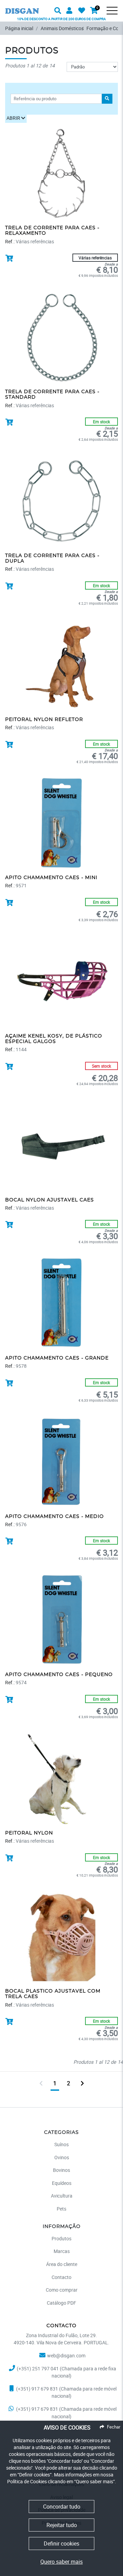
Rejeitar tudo (62, 2525)
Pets (61, 2209)
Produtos (61, 2238)
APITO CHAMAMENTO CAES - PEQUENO (59, 1675)
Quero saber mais (61, 2562)
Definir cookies (61, 2543)
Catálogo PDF (61, 2303)
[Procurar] (116, 16)
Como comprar (62, 2290)
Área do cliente (62, 2264)
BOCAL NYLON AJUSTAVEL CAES (50, 1200)
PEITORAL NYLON (29, 1833)
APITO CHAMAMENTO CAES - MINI (51, 878)
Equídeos (62, 2183)
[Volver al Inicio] (22, 6)
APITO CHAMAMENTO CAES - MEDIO (54, 1517)
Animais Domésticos (62, 28)
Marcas (62, 2251)
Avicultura (62, 2196)
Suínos (61, 2144)
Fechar (114, 2427)
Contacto (61, 2277)
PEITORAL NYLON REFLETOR (44, 720)
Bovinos (61, 2170)
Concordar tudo (62, 2507)
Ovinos (62, 2157)
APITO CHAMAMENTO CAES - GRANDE (57, 1358)
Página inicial (19, 28)
